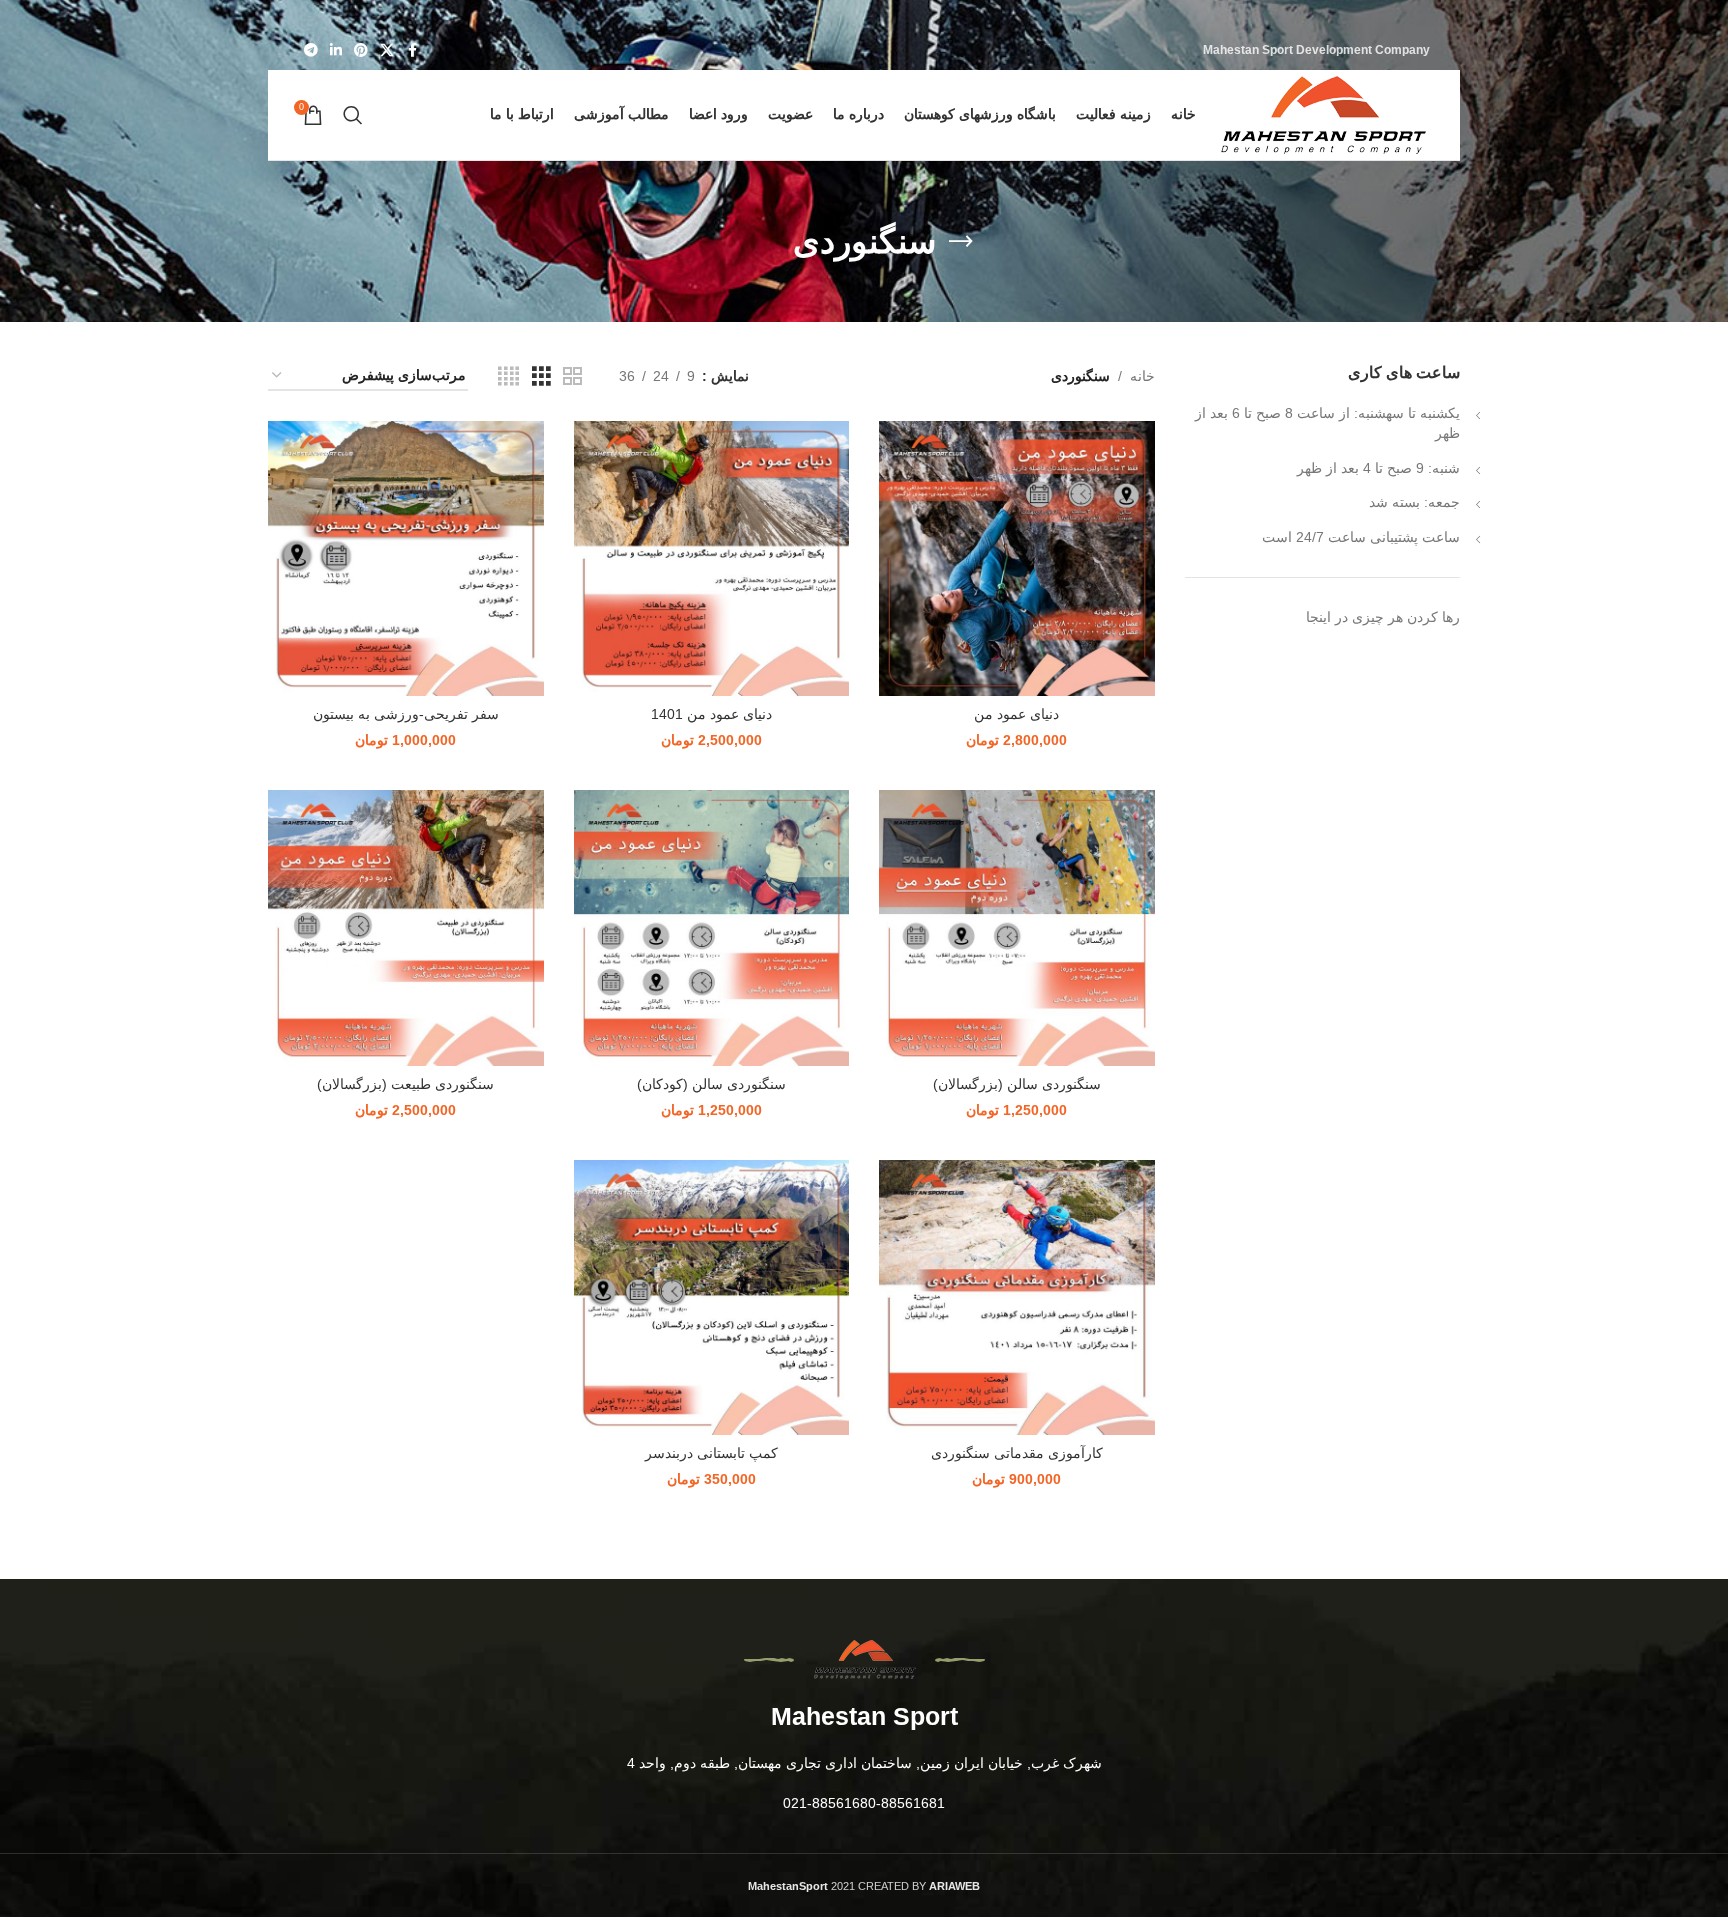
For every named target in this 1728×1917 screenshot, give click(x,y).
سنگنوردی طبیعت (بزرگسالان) (405, 1084)
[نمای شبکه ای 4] (508, 376)
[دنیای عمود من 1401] (712, 559)
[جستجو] (353, 115)
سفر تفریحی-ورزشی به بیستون (406, 714)
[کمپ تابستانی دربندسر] (712, 1298)
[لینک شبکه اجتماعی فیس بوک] (412, 50)
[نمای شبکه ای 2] (572, 376)
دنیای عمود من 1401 (711, 714)
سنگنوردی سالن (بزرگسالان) (1017, 1084)
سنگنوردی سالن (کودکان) (711, 1084)
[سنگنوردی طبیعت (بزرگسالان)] (406, 928)
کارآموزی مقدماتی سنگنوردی (1017, 1453)
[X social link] (387, 50)
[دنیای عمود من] (1017, 559)
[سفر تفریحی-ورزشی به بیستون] (406, 559)
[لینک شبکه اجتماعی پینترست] (361, 50)
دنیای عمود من (1016, 714)
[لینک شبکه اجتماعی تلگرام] (311, 50)
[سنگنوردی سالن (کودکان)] (712, 928)
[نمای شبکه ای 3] (541, 376)
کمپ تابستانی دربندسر (711, 1453)
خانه (1142, 376)
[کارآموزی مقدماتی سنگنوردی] (1017, 1298)
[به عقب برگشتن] (961, 242)
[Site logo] (1323, 114)
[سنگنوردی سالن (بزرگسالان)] (1017, 928)
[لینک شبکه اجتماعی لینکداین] (336, 50)
